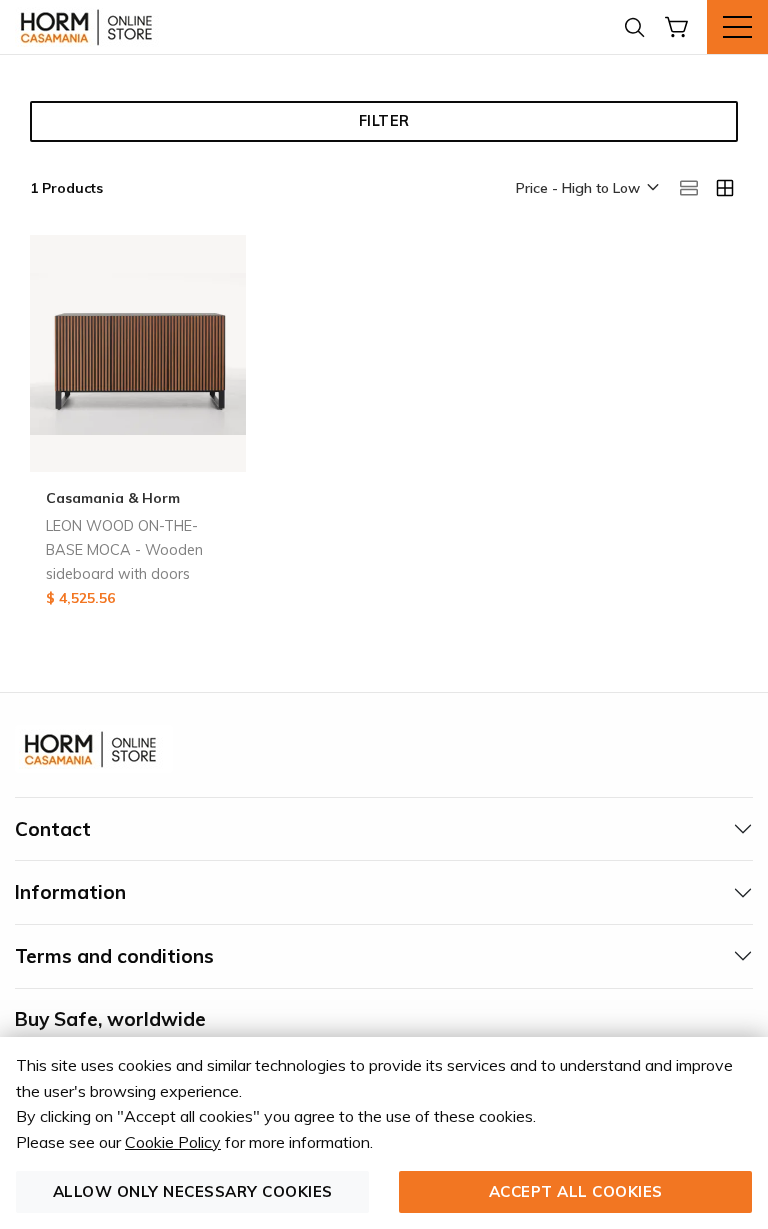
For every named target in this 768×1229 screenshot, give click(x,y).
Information (70, 892)
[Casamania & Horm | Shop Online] (90, 27)
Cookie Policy (173, 1142)
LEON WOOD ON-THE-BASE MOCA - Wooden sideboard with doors (124, 550)
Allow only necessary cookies (193, 1191)
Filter (384, 121)
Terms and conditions (114, 956)
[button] (586, 189)
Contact (53, 829)
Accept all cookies (576, 1191)
